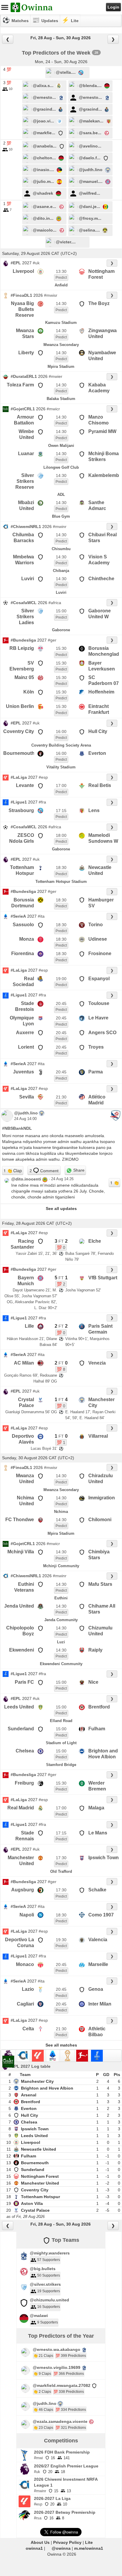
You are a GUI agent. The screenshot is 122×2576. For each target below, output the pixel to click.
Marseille (98, 1964)
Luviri (28, 579)
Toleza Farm (20, 385)
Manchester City (101, 1402)
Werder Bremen (97, 1786)
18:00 (61, 835)
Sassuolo (23, 925)
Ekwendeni (22, 1650)
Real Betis (100, 785)
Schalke (97, 1890)
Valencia (98, 1940)
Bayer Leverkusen (102, 666)
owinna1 (34, 2548)
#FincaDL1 (21, 295)
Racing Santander (22, 1244)
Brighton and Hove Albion (103, 1754)
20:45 (61, 1003)
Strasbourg (21, 810)
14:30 (61, 304)
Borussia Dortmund (23, 903)
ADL (61, 495)
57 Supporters (49, 2260)
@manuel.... (91, 181)
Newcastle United (100, 870)
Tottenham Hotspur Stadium (61, 882)
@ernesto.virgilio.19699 (57, 2367)
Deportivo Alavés (23, 1439)
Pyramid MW (102, 431)
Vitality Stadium (61, 767)
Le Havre (98, 1018)
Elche (95, 1241)
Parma (96, 1072)
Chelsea (25, 1751)
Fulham (97, 1729)
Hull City (98, 731)
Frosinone (100, 954)
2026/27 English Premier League (66, 2466)
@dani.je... (90, 206)
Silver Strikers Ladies (25, 617)
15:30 (61, 648)
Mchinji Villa (21, 1552)
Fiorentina (23, 954)
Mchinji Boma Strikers (104, 456)
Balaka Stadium (61, 399)
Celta (28, 2029)
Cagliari (25, 2004)
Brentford (99, 1707)
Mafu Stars (100, 1584)
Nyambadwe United (102, 356)
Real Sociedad (23, 982)
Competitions (61, 2441)
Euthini (61, 1598)
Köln (29, 692)
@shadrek (43, 193)
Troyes (96, 1047)
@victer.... (66, 242)
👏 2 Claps (42, 2392)
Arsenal (29, 2095)
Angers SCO (102, 1033)
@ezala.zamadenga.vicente (60, 2421)
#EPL (16, 263)
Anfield (61, 285)
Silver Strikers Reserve (25, 481)
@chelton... (44, 158)
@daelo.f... (90, 158)
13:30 (61, 271)
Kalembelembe (105, 475)
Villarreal (98, 1436)
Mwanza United (25, 1479)
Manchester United (21, 1861)
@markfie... (44, 133)
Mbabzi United (26, 505)
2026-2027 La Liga (52, 2498)
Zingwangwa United (103, 333)
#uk (36, 263)
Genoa (96, 1989)
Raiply (95, 1650)
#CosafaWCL (24, 603)
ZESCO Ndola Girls (22, 838)
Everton (97, 753)
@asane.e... (44, 206)
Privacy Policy (67, 2542)
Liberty (26, 353)
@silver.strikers (45, 2284)
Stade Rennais (25, 1836)
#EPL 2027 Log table (30, 2066)
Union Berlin (20, 706)
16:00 (61, 732)
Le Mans (98, 1833)
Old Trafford (61, 1871)
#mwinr (60, 527)
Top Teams (65, 2240)
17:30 (61, 1858)
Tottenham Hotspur (22, 870)
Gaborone (61, 630)
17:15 (61, 811)
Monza (27, 939)
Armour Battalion (24, 420)
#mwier (56, 376)
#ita (41, 916)
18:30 (61, 868)
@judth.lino (91, 170)
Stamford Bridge (61, 1765)
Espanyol (99, 979)
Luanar (26, 454)
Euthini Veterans (24, 1587)
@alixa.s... (43, 86)
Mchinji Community (61, 1566)
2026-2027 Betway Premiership (65, 2512)
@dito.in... (43, 218)
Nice (93, 1682)
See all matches (61, 2045)
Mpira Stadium (61, 367)
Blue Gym (61, 516)
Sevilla (27, 1097)
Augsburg (23, 1890)
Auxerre (25, 1033)
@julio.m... (43, 181)
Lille (29, 1326)
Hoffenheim (101, 692)
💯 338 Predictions (69, 2392)
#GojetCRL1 (23, 409)
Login (113, 7)
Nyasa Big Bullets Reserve (22, 309)
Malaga (96, 1808)
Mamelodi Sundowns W (103, 838)
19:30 (61, 1940)
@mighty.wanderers (50, 2253)
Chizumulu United (100, 1631)
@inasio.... (43, 170)
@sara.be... (90, 133)
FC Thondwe (20, 1520)
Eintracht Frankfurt (99, 709)
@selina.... (89, 230)
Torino (96, 925)
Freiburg (24, 1783)
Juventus (23, 1072)
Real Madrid (21, 1808)
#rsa (38, 2518)
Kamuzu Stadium (61, 323)
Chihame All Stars (102, 1609)
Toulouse (99, 1003)
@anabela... (45, 146)
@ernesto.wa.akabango (57, 2349)
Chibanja (61, 571)
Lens (94, 810)
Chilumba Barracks (23, 538)
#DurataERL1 (24, 376)
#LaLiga (19, 777)
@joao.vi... (43, 121)
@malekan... (91, 121)
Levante (25, 785)
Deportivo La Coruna (19, 1943)
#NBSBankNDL (17, 1128)
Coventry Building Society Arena (61, 745)
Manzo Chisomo (99, 420)
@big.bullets (43, 2269)
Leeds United (19, 1707)
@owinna (61, 2548)
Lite (89, 2542)
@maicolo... (45, 230)
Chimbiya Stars (99, 1555)
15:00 (61, 611)
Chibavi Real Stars (103, 538)
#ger (52, 640)
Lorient (26, 1047)
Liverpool (23, 271)
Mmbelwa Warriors (23, 560)
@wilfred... (90, 193)
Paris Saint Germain (100, 1329)
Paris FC (24, 1682)
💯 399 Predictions (71, 2356)
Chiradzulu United (101, 1479)
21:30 (61, 1097)
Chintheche (101, 579)
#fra (42, 802)
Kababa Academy (99, 388)
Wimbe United (26, 434)
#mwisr (51, 295)
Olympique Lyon (22, 1021)
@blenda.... (90, 86)
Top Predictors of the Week (56, 53)
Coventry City (19, 731)
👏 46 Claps (43, 2410)
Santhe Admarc (97, 505)
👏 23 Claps (43, 2428)
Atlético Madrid (97, 1100)
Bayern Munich (26, 1281)
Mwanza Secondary (61, 345)
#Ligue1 (19, 802)
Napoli (27, 1915)
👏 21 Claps (43, 2356)
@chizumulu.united (49, 2300)
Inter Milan (100, 2004)
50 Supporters (49, 2275)
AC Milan (24, 1363)
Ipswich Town (104, 1858)
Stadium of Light (61, 1743)
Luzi (61, 1642)
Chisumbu (61, 549)
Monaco (25, 1964)
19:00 (61, 979)
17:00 (61, 786)
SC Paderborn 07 (104, 680)
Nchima (61, 1512)
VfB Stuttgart (103, 1278)
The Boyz (99, 303)
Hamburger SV (101, 903)
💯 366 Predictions (69, 2374)
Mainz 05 (24, 677)
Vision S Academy (99, 560)
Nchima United (25, 1501)
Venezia (97, 1363)
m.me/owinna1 (89, 2548)
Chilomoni (100, 1520)
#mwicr (53, 409)
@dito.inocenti (26, 1179)
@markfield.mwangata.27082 (62, 2385)
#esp (43, 777)
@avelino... (90, 146)
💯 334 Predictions (71, 2410)
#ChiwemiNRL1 (26, 527)
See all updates (61, 1209)
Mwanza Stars (25, 333)
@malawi (39, 2316)
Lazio (28, 1989)
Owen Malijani (61, 446)
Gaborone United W (100, 614)
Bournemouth (19, 753)
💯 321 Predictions (71, 2428)
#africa (55, 603)
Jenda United (19, 1606)
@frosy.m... (90, 218)
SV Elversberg (22, 666)
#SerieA (18, 916)
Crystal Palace (26, 1402)
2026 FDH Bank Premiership (62, 2452)
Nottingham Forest (101, 274)
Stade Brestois (25, 1006)
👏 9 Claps (42, 2374)
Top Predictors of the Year (61, 2336)
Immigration (102, 1498)
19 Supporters (49, 2291)
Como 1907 (101, 1915)
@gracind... (44, 109)
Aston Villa (32, 2203)
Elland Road (61, 1721)
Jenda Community (61, 1620)
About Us (40, 2542)
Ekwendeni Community (61, 1664)
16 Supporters (49, 2307)
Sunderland (21, 1729)
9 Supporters (48, 2322)
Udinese (98, 939)
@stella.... (66, 72)
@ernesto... (44, 97)
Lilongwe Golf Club (61, 467)
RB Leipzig (22, 648)
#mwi (38, 2458)
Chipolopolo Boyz (20, 1631)
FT (61, 1241)
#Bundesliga (23, 640)
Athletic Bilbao (97, 2032)
